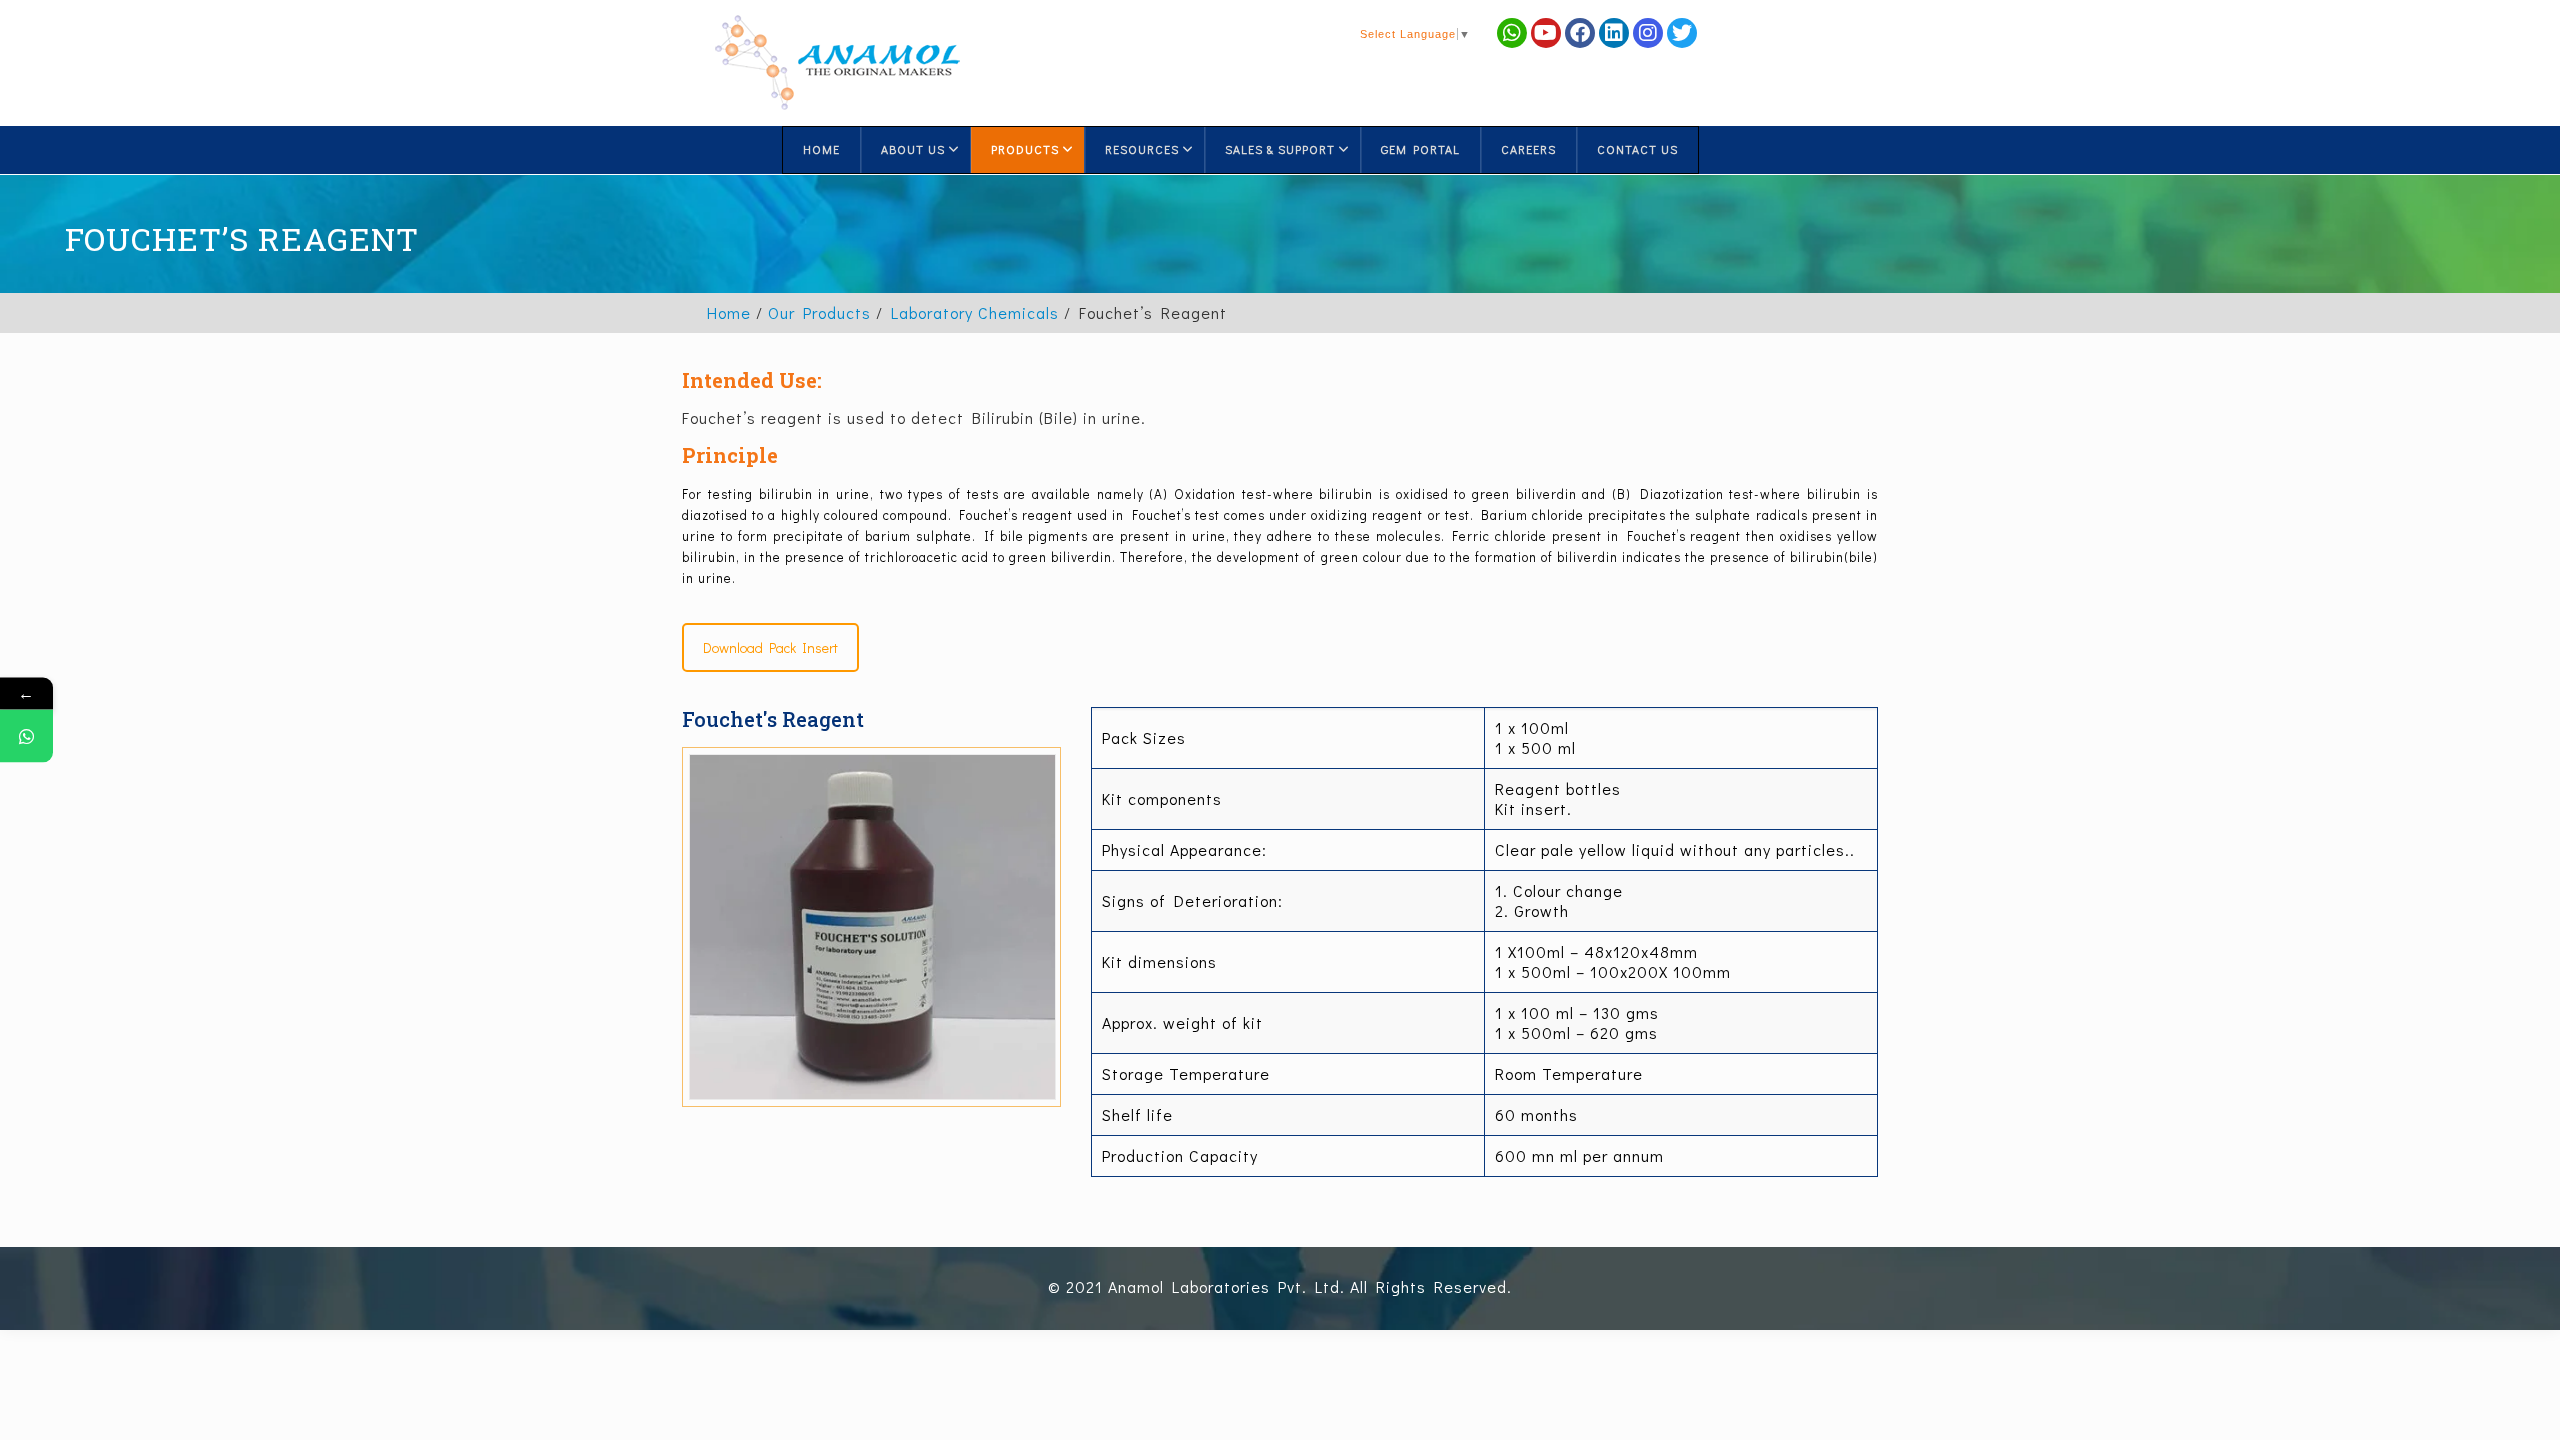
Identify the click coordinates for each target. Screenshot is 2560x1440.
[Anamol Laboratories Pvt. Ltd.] (837, 62)
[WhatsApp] (26, 736)
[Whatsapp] (1512, 33)
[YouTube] (1546, 33)
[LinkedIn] (1614, 33)
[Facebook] (1580, 33)
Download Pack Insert (770, 647)
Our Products (819, 312)
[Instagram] (1648, 33)
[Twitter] (1682, 33)
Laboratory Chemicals (975, 312)
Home (729, 312)
